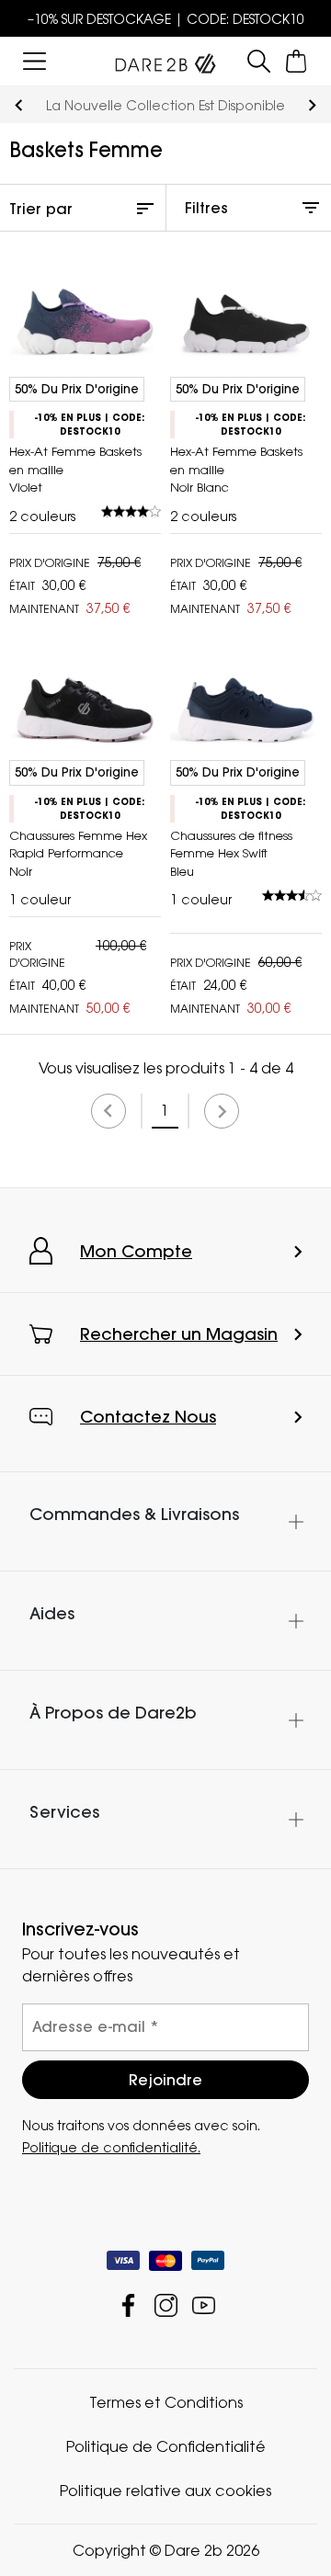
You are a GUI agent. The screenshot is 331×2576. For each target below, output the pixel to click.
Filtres (206, 208)
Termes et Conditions (166, 2402)
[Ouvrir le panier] (297, 61)
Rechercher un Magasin (179, 1334)
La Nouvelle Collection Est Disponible (165, 105)
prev (19, 105)
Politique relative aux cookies (165, 2491)
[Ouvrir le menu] (34, 61)
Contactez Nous (148, 1417)
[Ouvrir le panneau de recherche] (259, 61)
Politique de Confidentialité (166, 2446)
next (312, 105)
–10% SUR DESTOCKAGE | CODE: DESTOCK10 (166, 19)
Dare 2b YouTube (204, 2305)
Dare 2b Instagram (166, 2305)
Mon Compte (136, 1251)
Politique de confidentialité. (111, 2147)
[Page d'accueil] (165, 60)
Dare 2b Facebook (128, 2305)
